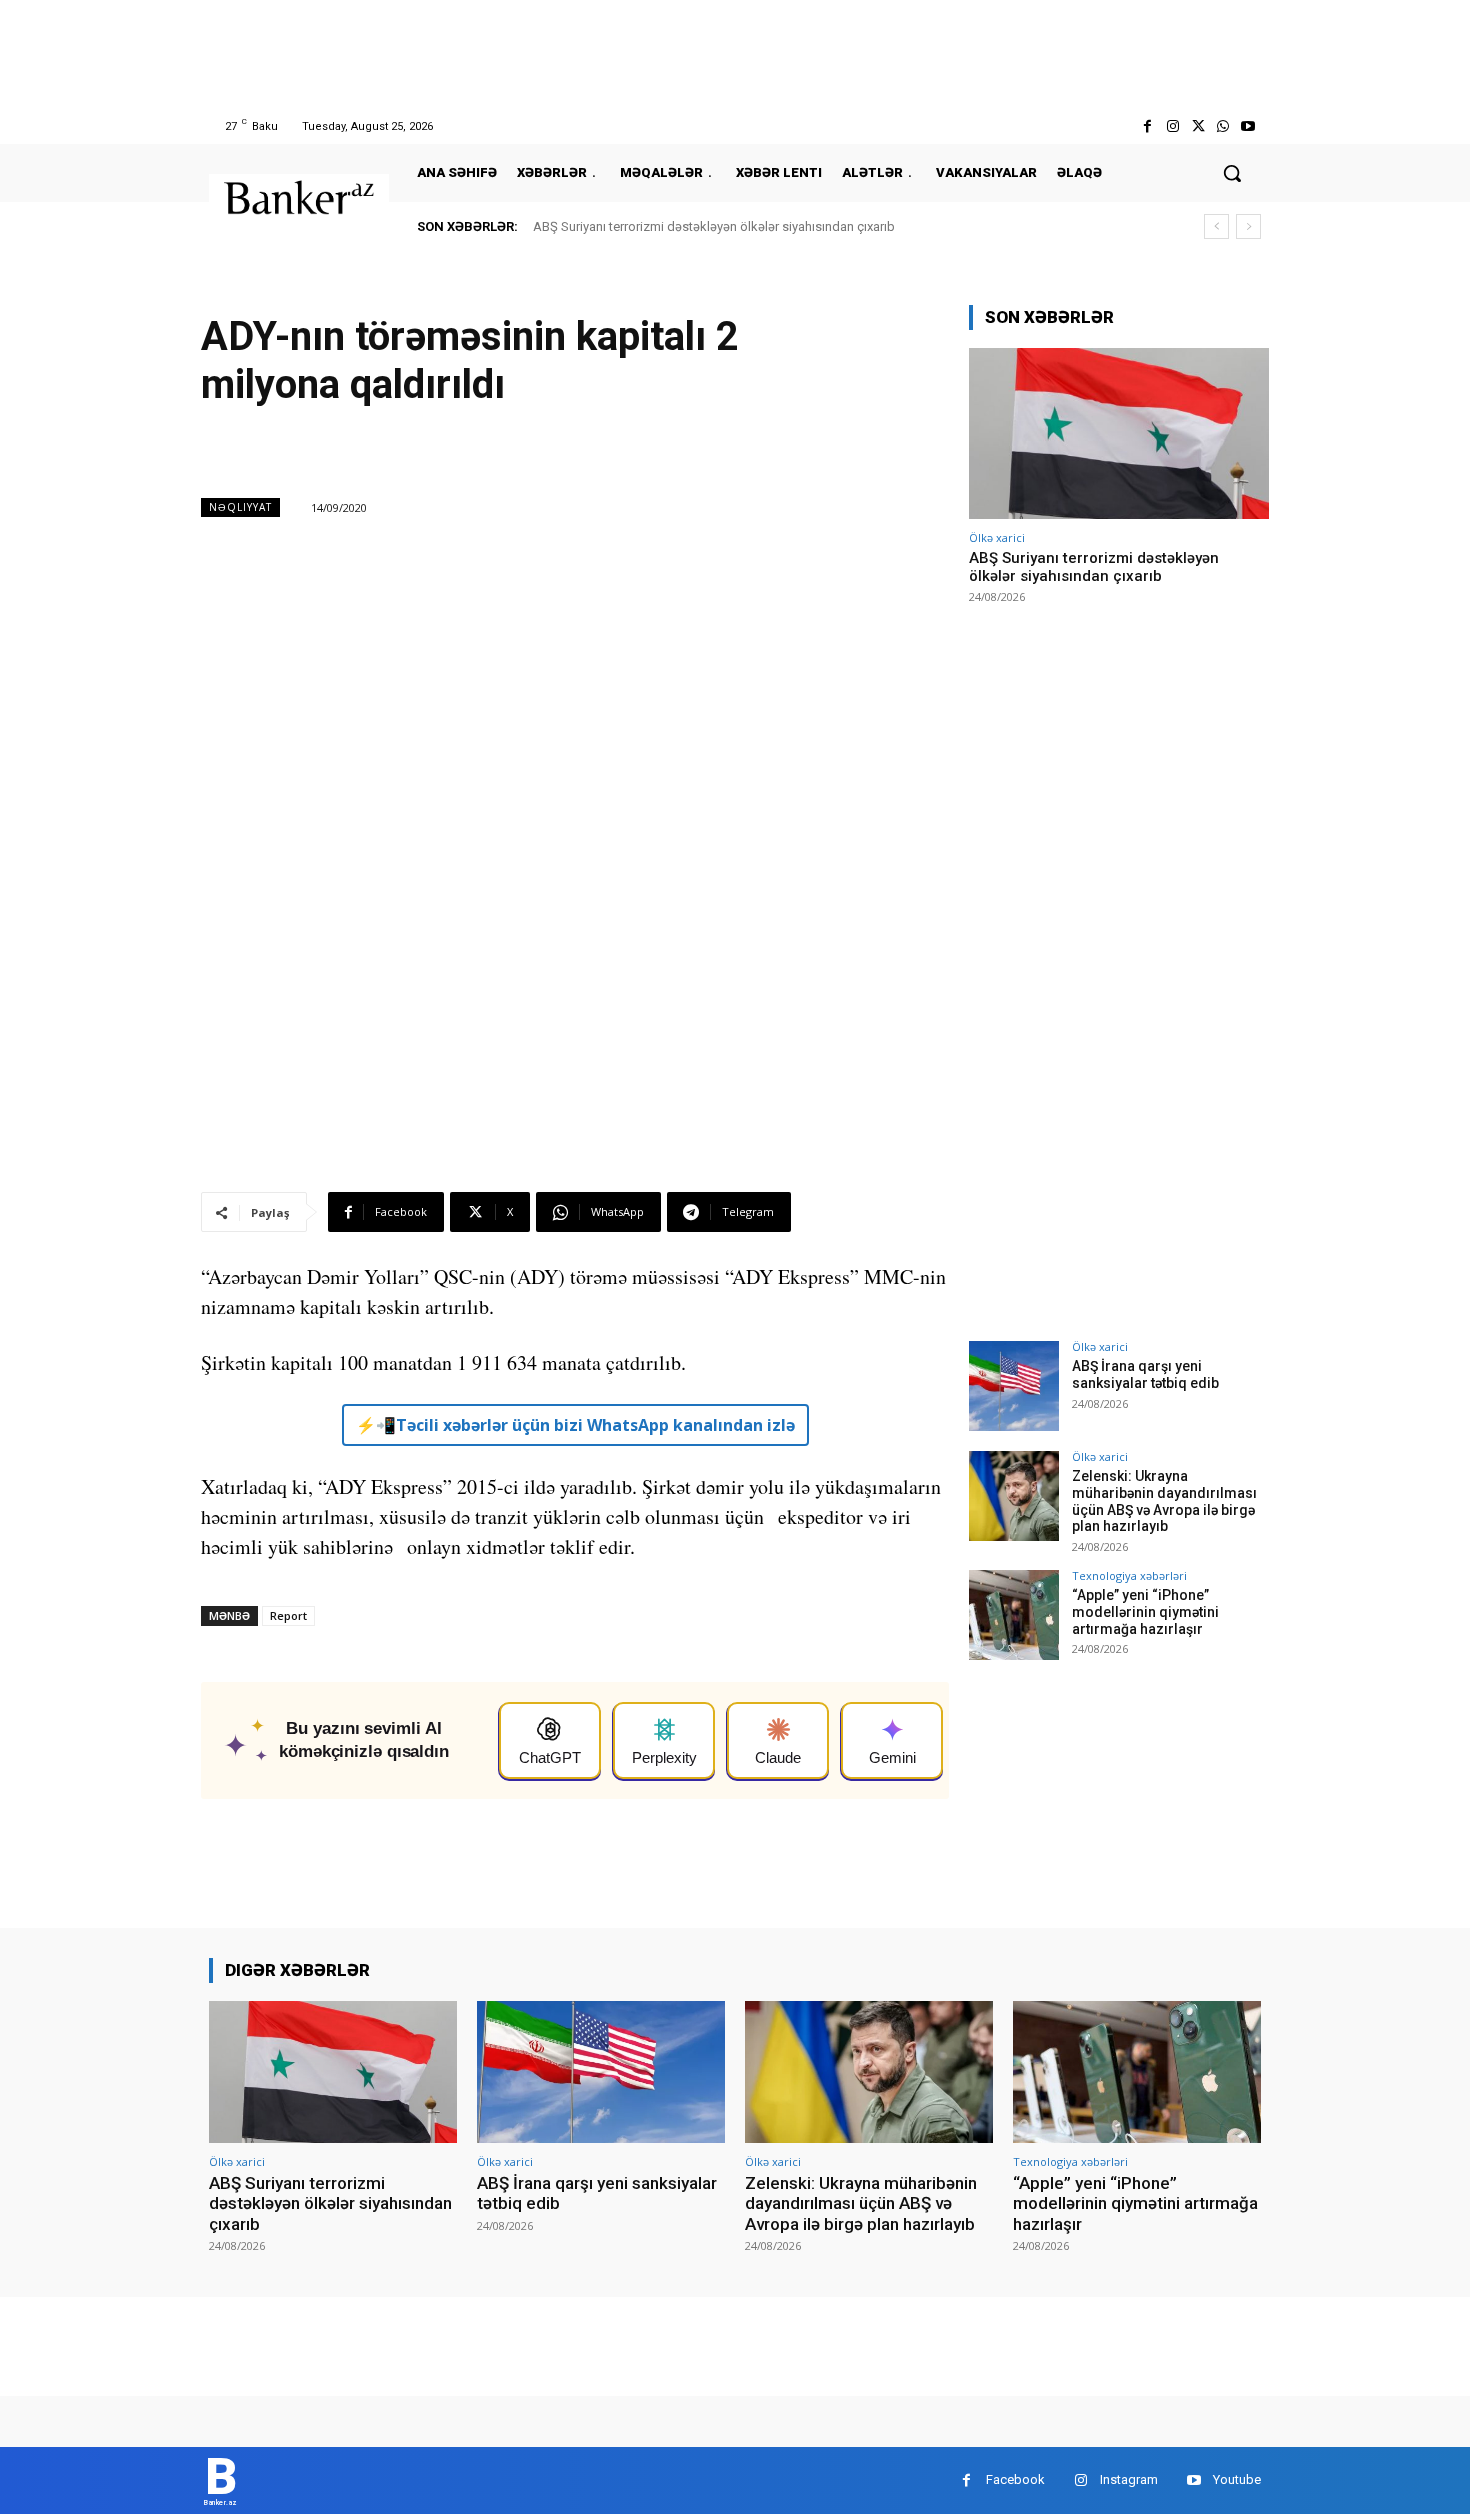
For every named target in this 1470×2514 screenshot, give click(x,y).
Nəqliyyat (240, 507)
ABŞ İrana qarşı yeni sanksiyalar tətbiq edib (1145, 1374)
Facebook (1015, 2479)
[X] (1197, 126)
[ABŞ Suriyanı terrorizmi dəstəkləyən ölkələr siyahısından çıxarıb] (1119, 433)
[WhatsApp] (1223, 126)
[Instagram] (1172, 126)
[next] (1248, 226)
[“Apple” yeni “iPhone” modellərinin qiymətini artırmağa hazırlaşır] (1014, 1615)
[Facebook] (1147, 126)
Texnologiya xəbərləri (1129, 1575)
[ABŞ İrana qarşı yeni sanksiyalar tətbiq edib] (1014, 1386)
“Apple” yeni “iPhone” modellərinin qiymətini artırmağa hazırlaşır (1145, 1612)
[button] (1232, 173)
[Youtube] (1248, 126)
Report (288, 1615)
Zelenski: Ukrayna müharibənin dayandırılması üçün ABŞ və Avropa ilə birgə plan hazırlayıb (1164, 1501)
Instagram (1129, 2479)
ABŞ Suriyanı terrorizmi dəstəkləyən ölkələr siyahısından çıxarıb (714, 226)
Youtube (1237, 2479)
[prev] (1216, 226)
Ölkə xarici (997, 537)
